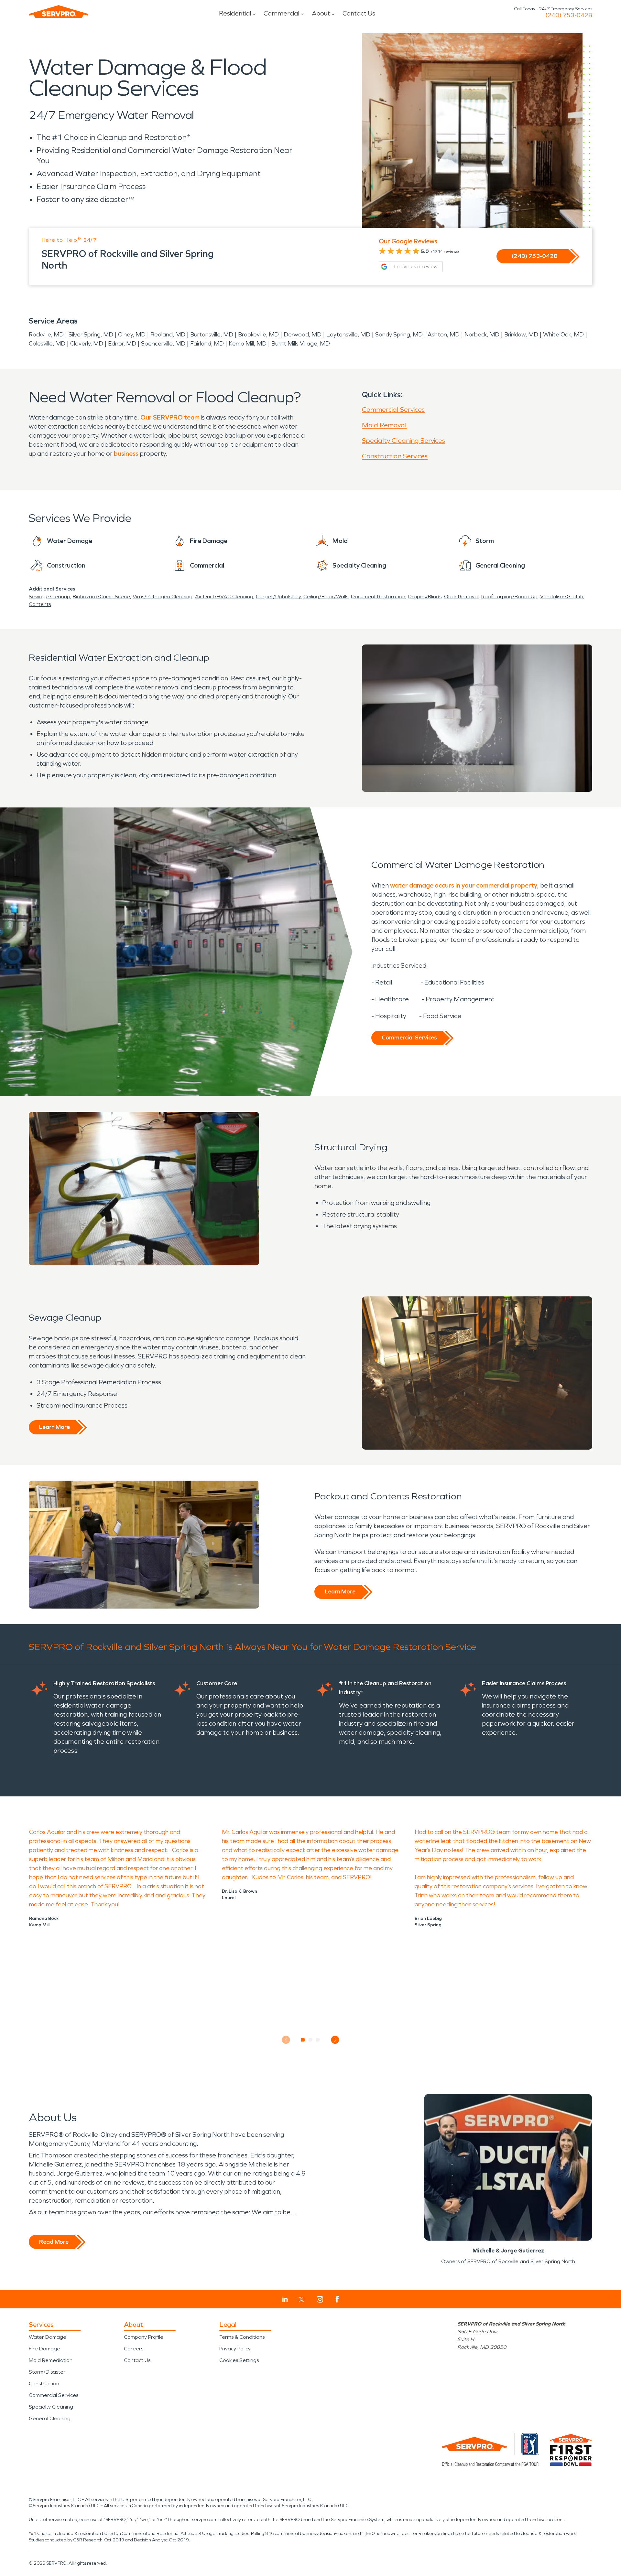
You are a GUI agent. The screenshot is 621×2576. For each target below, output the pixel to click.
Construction (44, 2384)
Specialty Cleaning (51, 2407)
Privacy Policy (235, 2349)
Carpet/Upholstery (278, 596)
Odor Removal (461, 596)
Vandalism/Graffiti (561, 596)
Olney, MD (132, 335)
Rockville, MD (46, 335)
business (126, 453)
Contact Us (359, 13)
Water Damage (48, 2337)
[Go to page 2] (311, 2040)
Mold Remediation (51, 2360)
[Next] (335, 2040)
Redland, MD (168, 335)
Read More (54, 2242)
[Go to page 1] (303, 2040)
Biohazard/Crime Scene (101, 596)
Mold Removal (384, 425)
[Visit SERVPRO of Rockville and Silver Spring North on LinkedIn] (285, 2299)
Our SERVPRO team (170, 417)
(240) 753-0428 (569, 15)
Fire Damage (44, 2349)
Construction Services (395, 456)
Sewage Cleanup (49, 596)
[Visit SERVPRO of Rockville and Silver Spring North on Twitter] (301, 2299)
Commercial (281, 13)
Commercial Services (393, 410)
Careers (134, 2349)
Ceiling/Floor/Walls (326, 596)
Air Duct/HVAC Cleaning (224, 596)
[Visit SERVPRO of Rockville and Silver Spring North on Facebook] (337, 2299)
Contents (40, 604)
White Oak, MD (563, 335)
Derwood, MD (303, 335)
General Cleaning (50, 2418)
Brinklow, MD (521, 335)
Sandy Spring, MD (399, 335)
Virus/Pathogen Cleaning (163, 596)
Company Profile (144, 2337)
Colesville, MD (47, 344)
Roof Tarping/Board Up (509, 596)
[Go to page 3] (318, 2040)
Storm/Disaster (47, 2372)
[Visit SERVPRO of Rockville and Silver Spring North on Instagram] (320, 2299)
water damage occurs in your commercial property (464, 885)
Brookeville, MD (258, 335)
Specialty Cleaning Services (403, 441)
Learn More (54, 1427)
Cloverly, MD (87, 344)
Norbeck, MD (482, 335)
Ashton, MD (444, 335)
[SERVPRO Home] (59, 12)
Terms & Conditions (242, 2337)
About (321, 13)
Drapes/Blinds (425, 596)
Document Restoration (378, 596)
